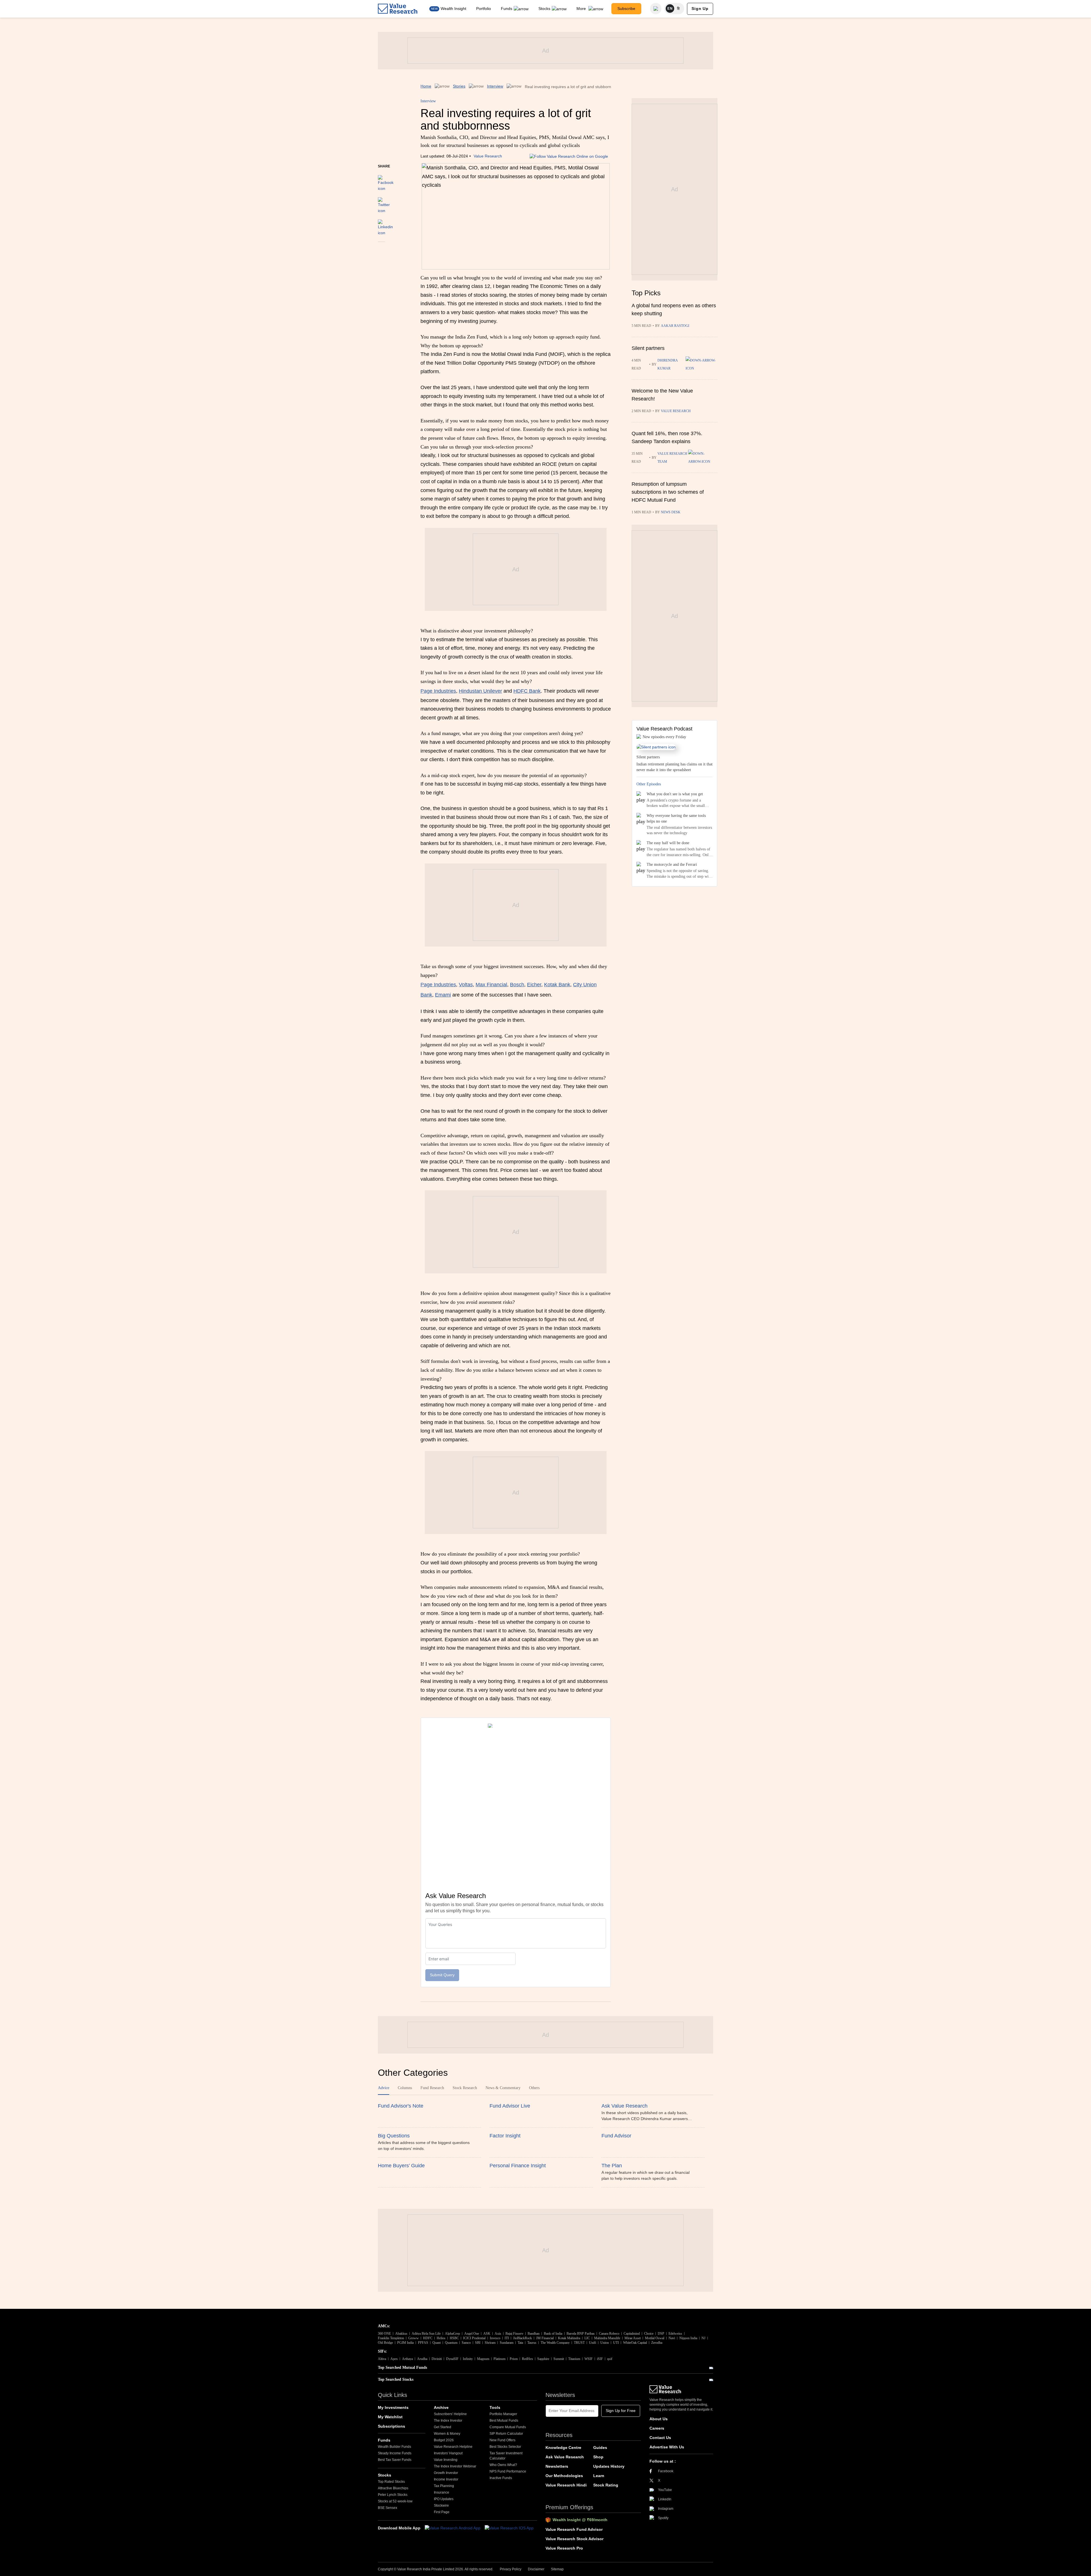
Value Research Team (672, 458)
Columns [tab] (405, 2088)
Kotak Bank (557, 985)
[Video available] (703, 458)
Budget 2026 (444, 2440)
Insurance (442, 2492)
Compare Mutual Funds (508, 2427)
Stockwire (441, 2506)
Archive (441, 2407)
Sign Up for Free (621, 2411)
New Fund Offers (502, 2440)
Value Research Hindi (566, 2485)
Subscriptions (392, 2426)
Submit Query (442, 1975)
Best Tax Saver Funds (395, 2460)
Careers (657, 2428)
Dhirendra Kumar (668, 364)
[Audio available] (701, 364)
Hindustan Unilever (480, 691)
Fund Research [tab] (432, 2088)
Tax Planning (444, 2486)
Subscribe (626, 9)
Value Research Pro (564, 2548)
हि (678, 9)
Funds (507, 9)
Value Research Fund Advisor (574, 2529)
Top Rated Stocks (391, 2482)
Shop (598, 2457)
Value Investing (446, 2460)
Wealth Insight (453, 9)
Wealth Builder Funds (394, 2447)
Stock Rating (606, 2485)
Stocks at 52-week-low (395, 2501)
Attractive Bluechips (393, 2488)
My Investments (393, 2407)
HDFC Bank (527, 691)
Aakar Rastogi (675, 326)
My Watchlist (390, 2417)
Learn (599, 2476)
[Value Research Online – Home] (398, 9)
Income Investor (446, 2479)
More (582, 9)
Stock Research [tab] (465, 2088)
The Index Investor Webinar (455, 2466)
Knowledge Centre (563, 2448)
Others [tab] (534, 2088)
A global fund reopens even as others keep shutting (674, 310)
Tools (495, 2407)
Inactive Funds (501, 2478)
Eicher (534, 985)
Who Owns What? (503, 2465)
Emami (443, 995)
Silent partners (648, 348)
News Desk (671, 512)
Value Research (488, 156)
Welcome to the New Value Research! (662, 395)
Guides (600, 2448)
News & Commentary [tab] (503, 2088)
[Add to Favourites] (381, 250)
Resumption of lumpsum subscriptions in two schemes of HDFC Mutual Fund (668, 492)
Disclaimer (536, 2569)
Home (426, 86)
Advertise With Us (667, 2447)
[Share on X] (384, 203)
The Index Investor (448, 2421)
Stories (459, 86)
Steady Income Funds (395, 2453)
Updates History (609, 2466)
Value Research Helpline (453, 2447)
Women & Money (447, 2434)
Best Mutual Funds (504, 2421)
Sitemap (557, 2569)
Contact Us (660, 2438)
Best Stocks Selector (505, 2447)
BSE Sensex (388, 2508)
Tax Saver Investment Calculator (506, 2456)
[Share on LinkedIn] (385, 225)
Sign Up (700, 9)
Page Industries (438, 691)
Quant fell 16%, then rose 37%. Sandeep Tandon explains (667, 437)
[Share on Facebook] (386, 180)
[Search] (656, 9)
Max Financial (491, 985)
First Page (442, 2512)
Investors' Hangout (448, 2453)
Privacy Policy (511, 2569)
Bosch (517, 985)
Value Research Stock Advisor (574, 2539)
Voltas (466, 985)
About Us (659, 2419)
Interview (495, 86)
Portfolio (484, 9)
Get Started (443, 2427)
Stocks (544, 9)
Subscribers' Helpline (450, 2414)
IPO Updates (444, 2499)
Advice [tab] (384, 2088)
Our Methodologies (564, 2476)
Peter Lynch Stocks (393, 2495)
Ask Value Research (565, 2457)
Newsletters (557, 2466)
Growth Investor (446, 2473)
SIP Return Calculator (506, 2434)
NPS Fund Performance (508, 2471)
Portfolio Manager (503, 2414)
